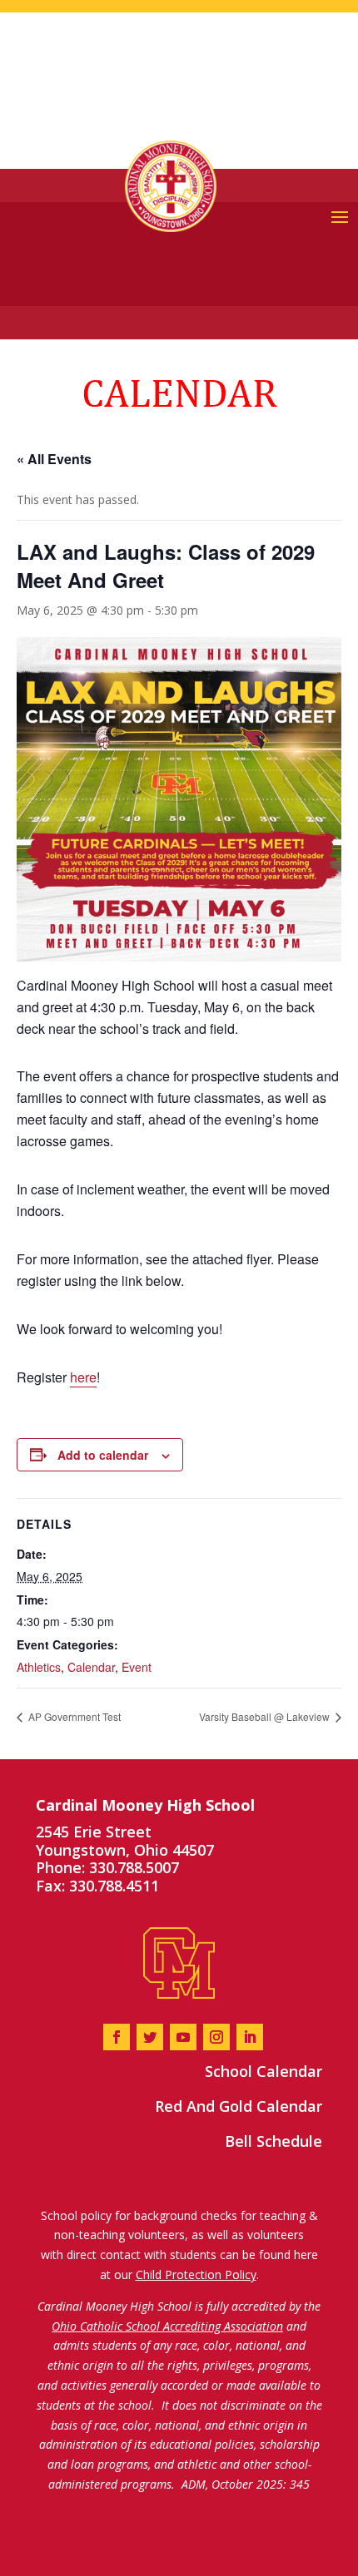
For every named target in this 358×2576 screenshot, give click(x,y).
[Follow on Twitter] (150, 2037)
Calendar (91, 1667)
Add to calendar (103, 1455)
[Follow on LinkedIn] (250, 2037)
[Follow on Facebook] (117, 2037)
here (83, 1377)
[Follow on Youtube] (183, 2037)
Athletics (39, 1667)
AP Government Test (73, 1716)
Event (137, 1667)
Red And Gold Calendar (239, 2106)
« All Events (54, 459)
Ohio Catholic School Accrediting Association (167, 2326)
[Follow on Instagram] (216, 2037)
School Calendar (264, 2071)
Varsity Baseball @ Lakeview (266, 1716)
